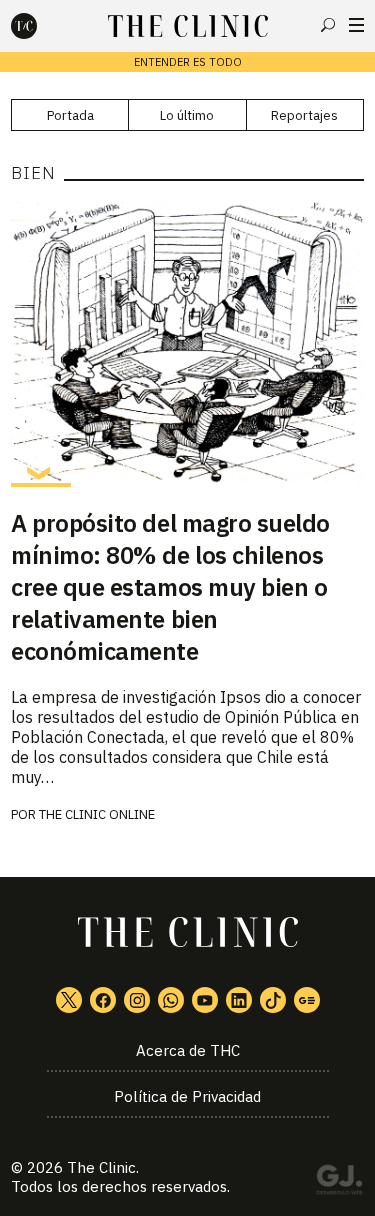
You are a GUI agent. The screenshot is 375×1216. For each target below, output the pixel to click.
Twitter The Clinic (69, 1000)
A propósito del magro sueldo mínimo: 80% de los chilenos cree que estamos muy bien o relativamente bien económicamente (170, 587)
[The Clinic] (41, 26)
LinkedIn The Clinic (239, 1000)
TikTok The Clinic (273, 1000)
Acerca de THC (188, 1050)
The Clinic (101, 1167)
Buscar (328, 25)
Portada (70, 115)
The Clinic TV (205, 1000)
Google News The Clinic (307, 1000)
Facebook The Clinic (103, 1000)
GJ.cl (339, 1183)
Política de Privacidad (187, 1096)
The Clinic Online (97, 814)
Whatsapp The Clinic (171, 1000)
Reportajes (304, 115)
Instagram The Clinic (137, 1000)
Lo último (187, 115)
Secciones (356, 25)
